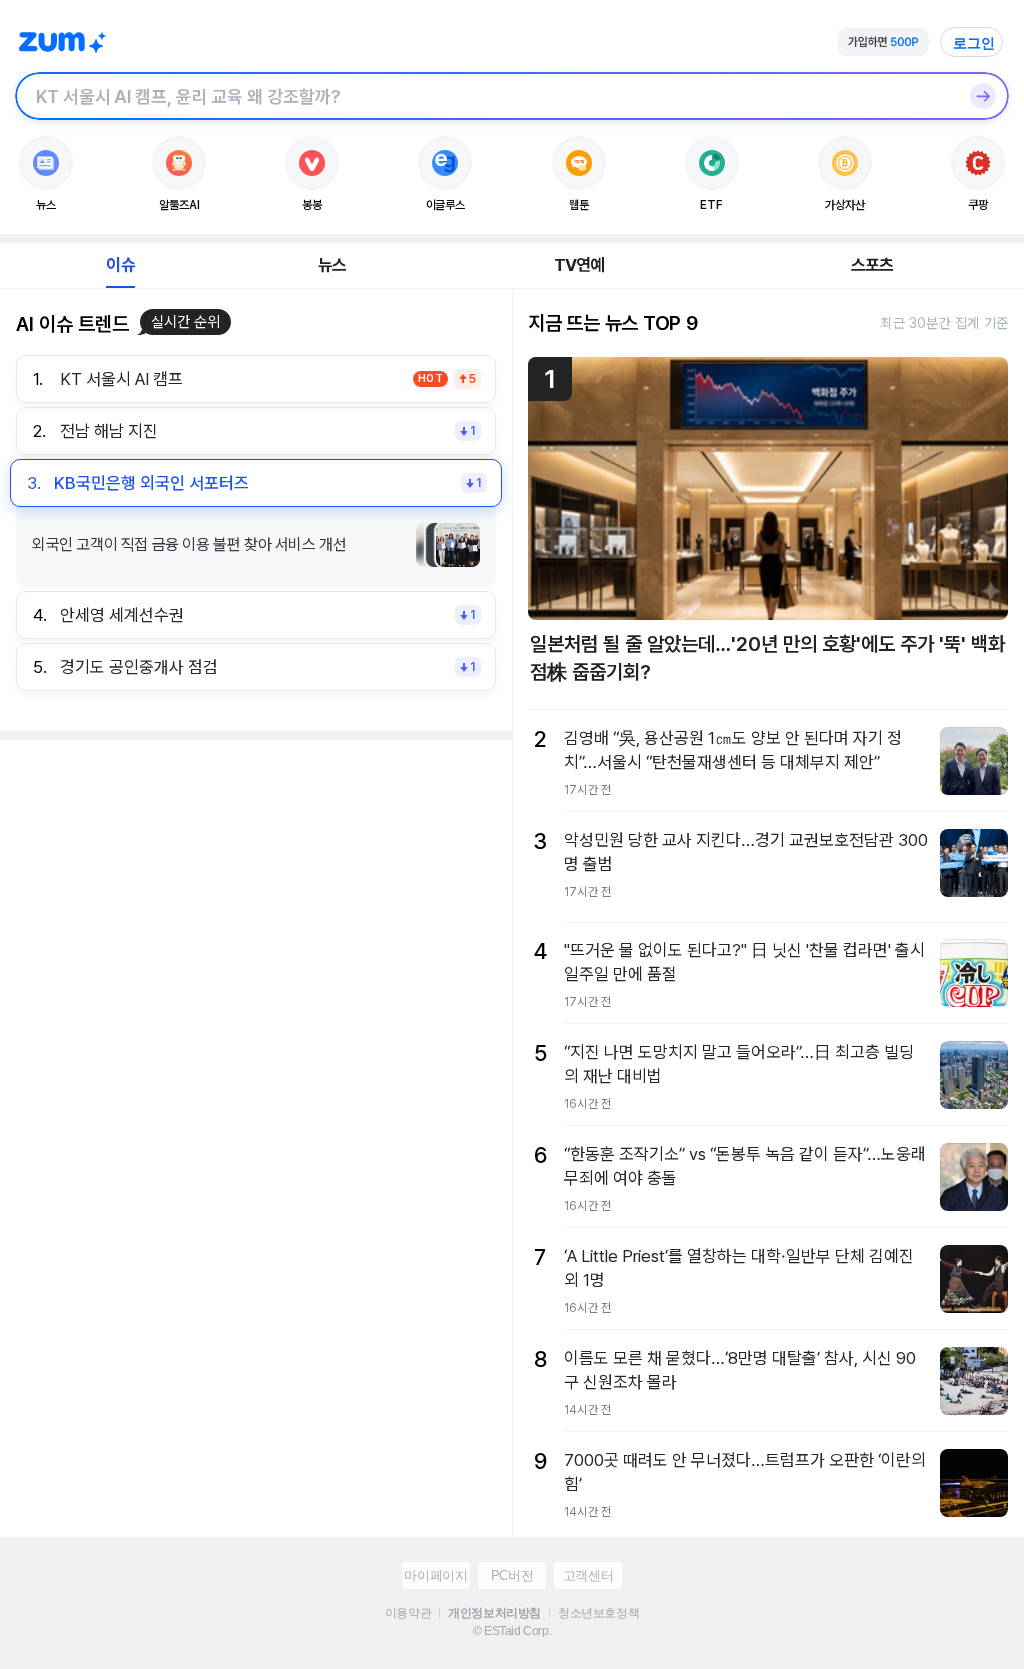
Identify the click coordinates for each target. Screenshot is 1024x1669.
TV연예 (579, 265)
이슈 (120, 265)
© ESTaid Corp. (512, 1631)
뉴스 (332, 265)
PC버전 (512, 1575)
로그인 (974, 43)
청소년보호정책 (598, 1613)
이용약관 (408, 1613)
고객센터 (588, 1575)
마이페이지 (435, 1575)
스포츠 (872, 265)
